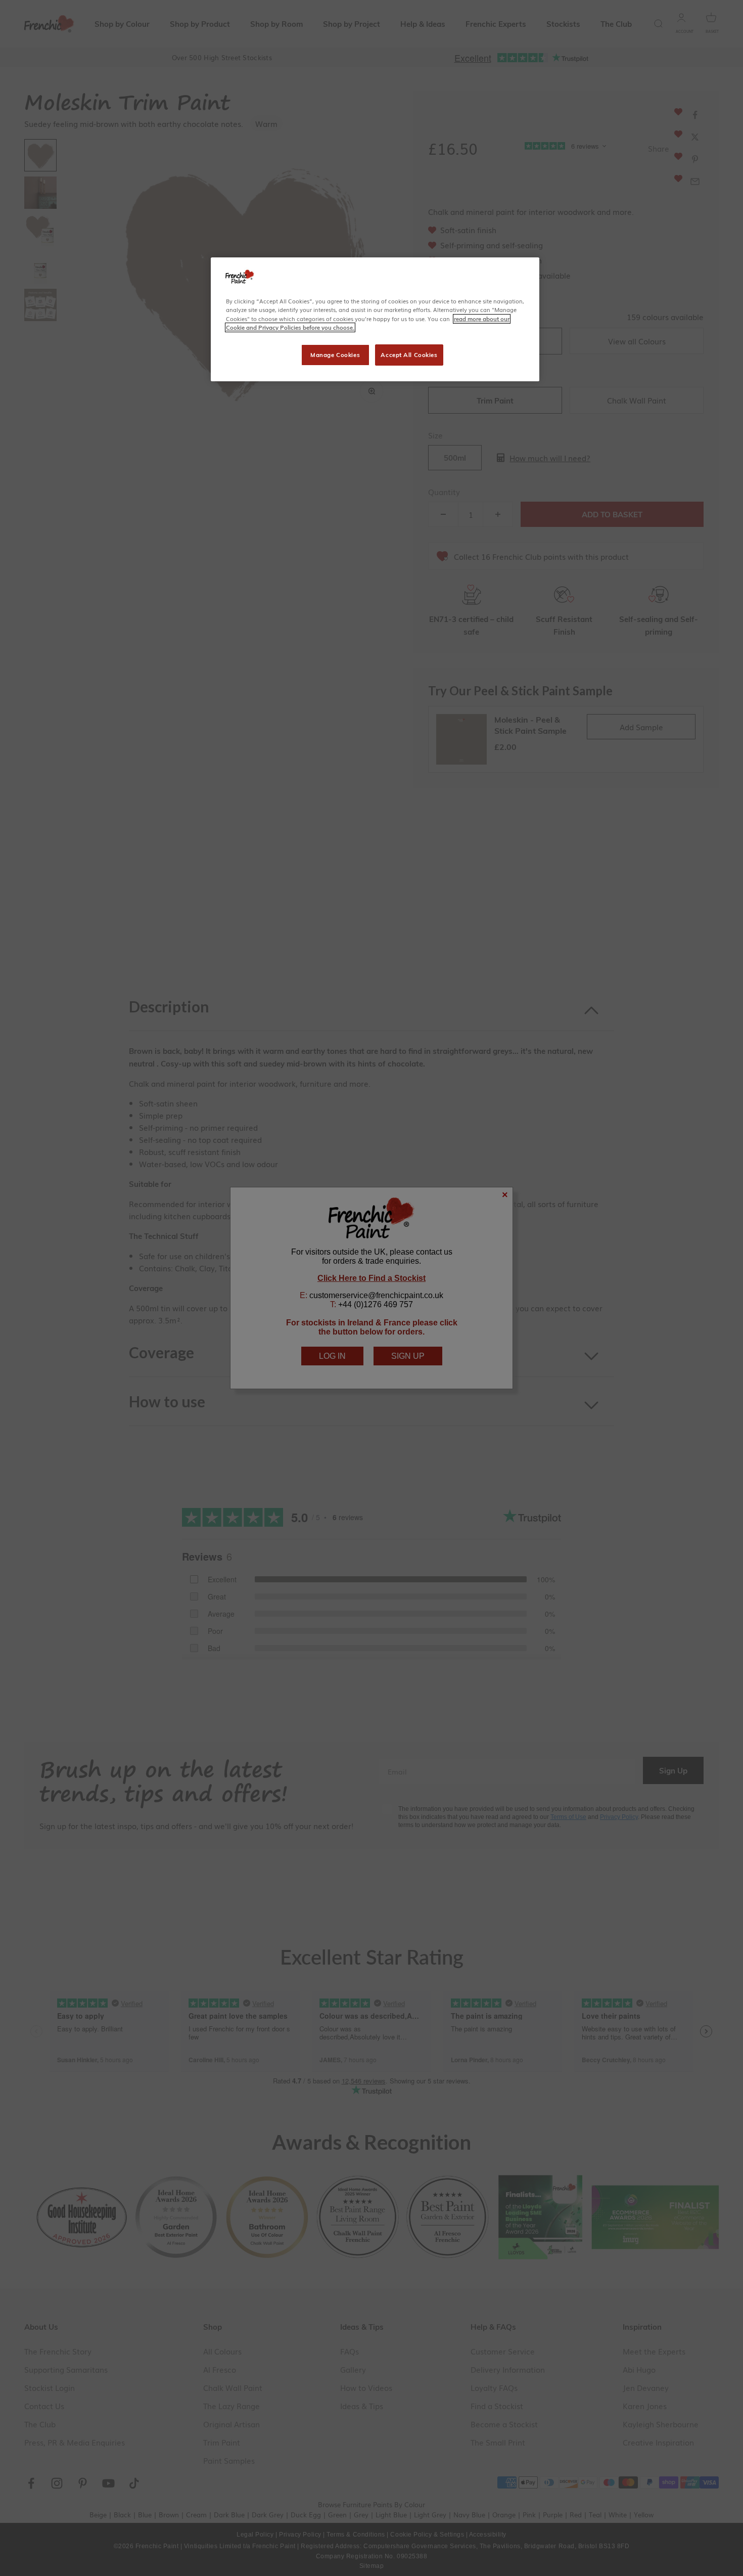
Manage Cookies (335, 355)
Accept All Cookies (409, 355)
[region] (375, 319)
